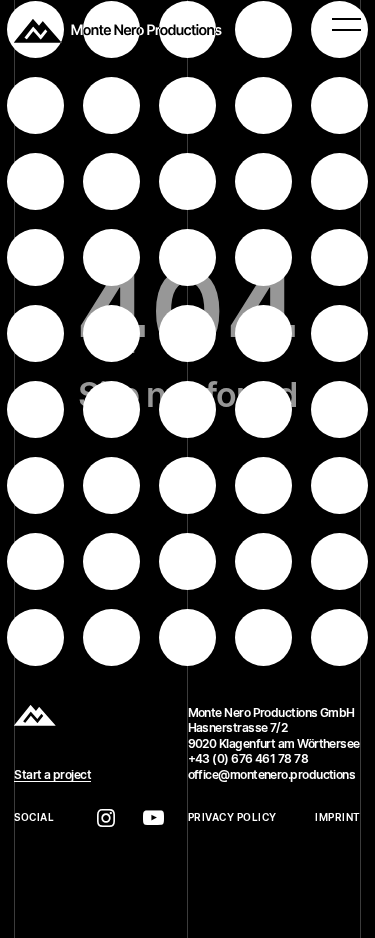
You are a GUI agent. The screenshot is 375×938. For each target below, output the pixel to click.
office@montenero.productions (272, 774)
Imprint (338, 817)
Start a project (52, 774)
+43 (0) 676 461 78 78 (248, 758)
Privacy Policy (232, 817)
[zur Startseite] (118, 31)
